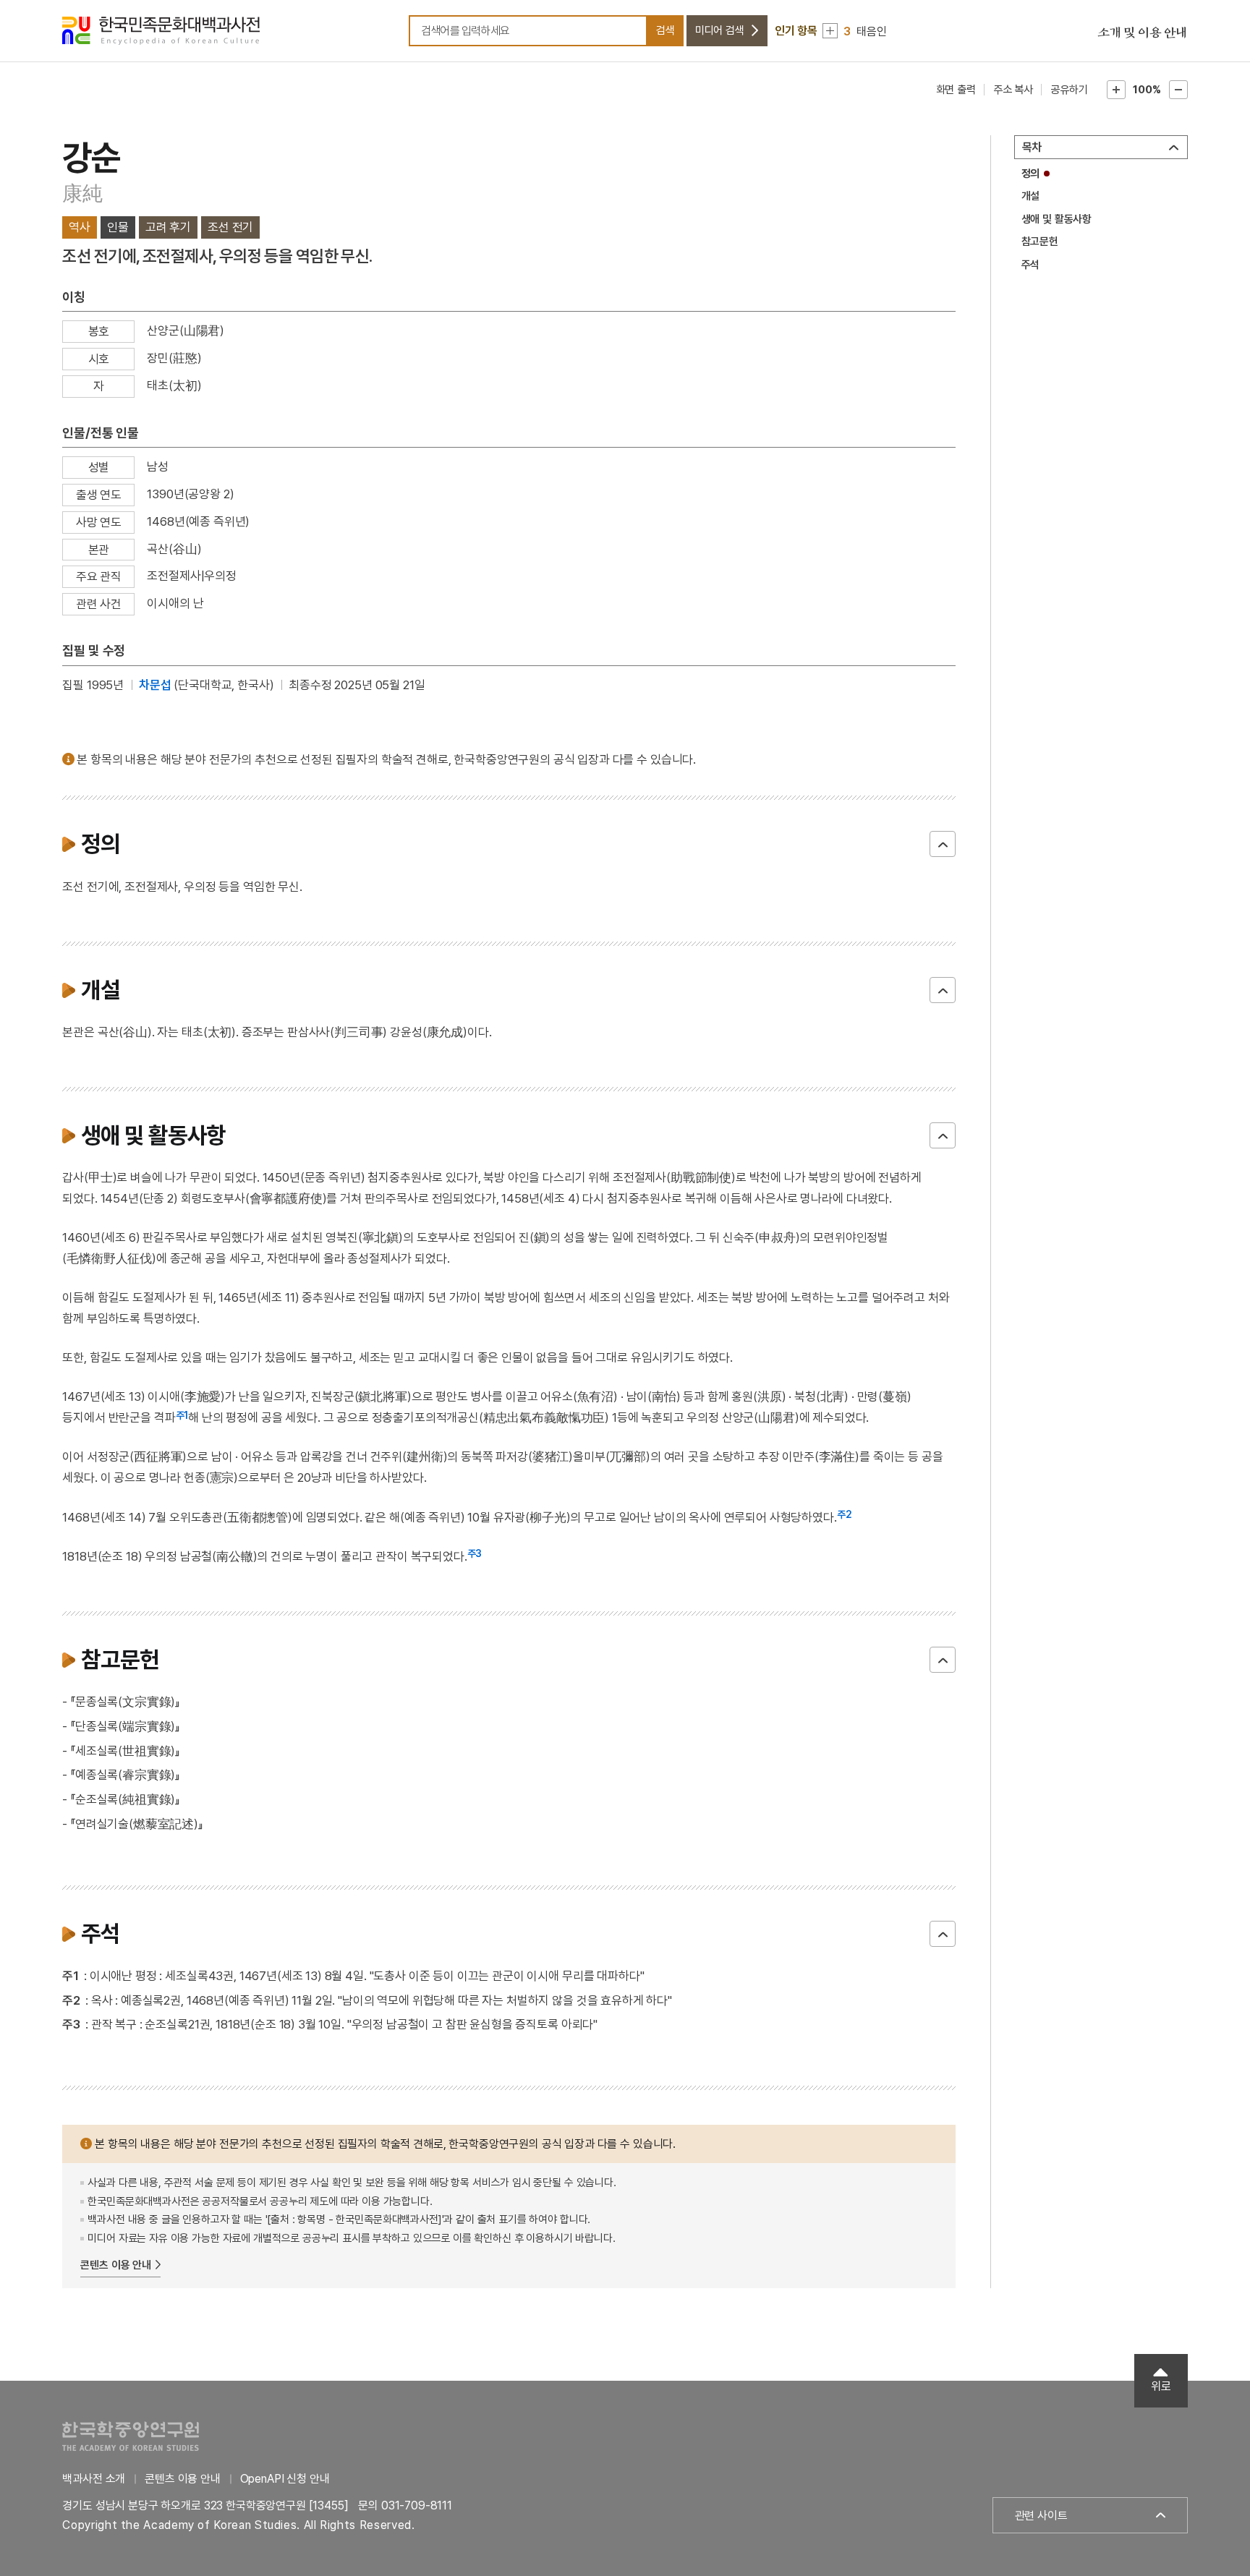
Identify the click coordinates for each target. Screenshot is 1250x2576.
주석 (1031, 265)
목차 (1032, 147)
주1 (182, 1415)
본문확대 (1116, 90)
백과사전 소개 (94, 2479)
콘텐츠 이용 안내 (116, 2265)
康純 (82, 193)
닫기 (943, 844)
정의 (1031, 174)
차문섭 (155, 685)
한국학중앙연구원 (131, 2436)
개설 (1031, 196)
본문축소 (1178, 90)
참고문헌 (1040, 242)
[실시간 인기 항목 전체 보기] (830, 31)
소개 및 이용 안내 (1142, 33)
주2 (845, 1514)
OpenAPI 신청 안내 (285, 2479)
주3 (475, 1553)
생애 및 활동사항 (1057, 219)
